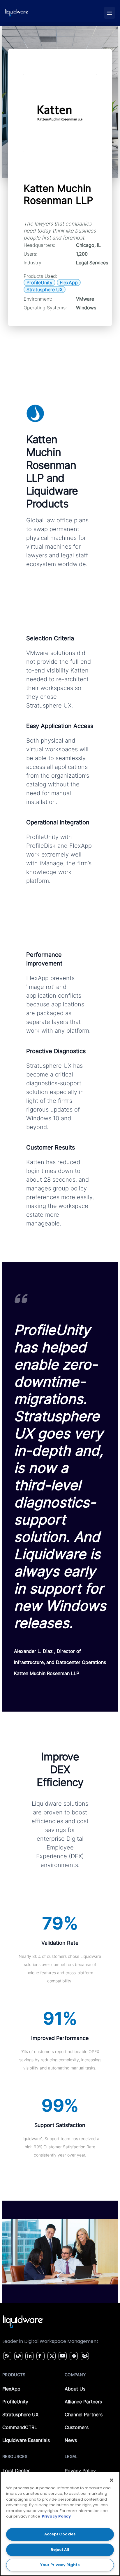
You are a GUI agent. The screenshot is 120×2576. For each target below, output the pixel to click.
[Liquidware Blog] (18, 2356)
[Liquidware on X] (51, 2356)
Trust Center (16, 2471)
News (71, 2440)
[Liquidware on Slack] (73, 2356)
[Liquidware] (17, 13)
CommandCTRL (20, 2427)
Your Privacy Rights (60, 2565)
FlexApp (11, 2389)
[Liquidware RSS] (6, 2356)
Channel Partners (84, 2414)
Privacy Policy (80, 2471)
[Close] (112, 2480)
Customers (77, 2427)
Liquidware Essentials (26, 2440)
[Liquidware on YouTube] (62, 2356)
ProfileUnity (15, 2402)
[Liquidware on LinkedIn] (29, 2356)
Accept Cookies (60, 2534)
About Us (75, 2389)
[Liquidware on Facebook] (39, 2356)
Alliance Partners (83, 2402)
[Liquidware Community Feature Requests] (85, 2356)
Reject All (60, 2550)
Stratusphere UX (20, 2414)
